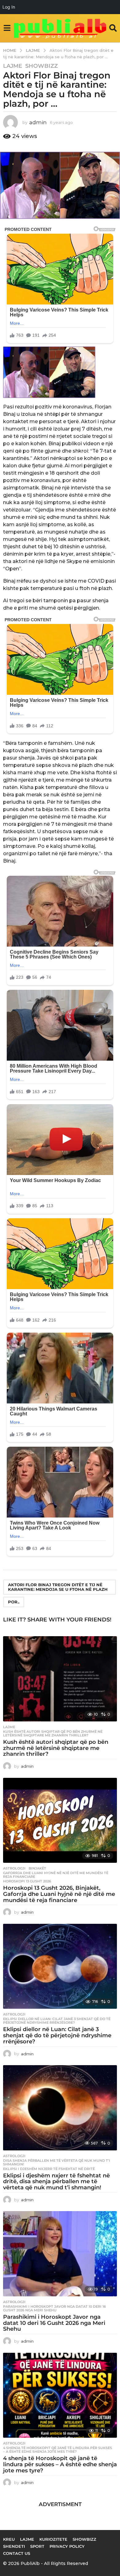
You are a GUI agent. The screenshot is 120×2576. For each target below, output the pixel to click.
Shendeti (14, 2546)
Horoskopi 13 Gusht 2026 (27, 1881)
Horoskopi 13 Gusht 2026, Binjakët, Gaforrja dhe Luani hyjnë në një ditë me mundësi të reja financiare (59, 1894)
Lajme (13, 66)
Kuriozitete (53, 2539)
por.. (14, 1602)
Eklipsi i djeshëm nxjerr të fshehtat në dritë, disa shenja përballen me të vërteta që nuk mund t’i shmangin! (56, 2182)
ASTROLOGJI (14, 1868)
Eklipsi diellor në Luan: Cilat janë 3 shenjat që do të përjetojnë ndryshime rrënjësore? (57, 2021)
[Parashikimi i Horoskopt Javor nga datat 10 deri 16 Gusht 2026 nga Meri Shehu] (60, 2254)
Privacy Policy (67, 2546)
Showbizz (42, 66)
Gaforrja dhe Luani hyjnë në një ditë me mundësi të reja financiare (56, 1875)
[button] (7, 28)
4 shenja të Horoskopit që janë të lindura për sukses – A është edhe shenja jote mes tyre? (58, 2450)
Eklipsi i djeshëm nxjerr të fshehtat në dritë (49, 2169)
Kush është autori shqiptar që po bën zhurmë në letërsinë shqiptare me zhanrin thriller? (53, 1733)
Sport (37, 2546)
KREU (9, 2539)
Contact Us (17, 2553)
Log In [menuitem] (9, 7)
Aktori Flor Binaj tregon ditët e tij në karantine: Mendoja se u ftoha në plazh (58, 1587)
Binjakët (37, 1868)
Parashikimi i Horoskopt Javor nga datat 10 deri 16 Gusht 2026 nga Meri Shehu (54, 2308)
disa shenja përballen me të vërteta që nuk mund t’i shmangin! (57, 2162)
